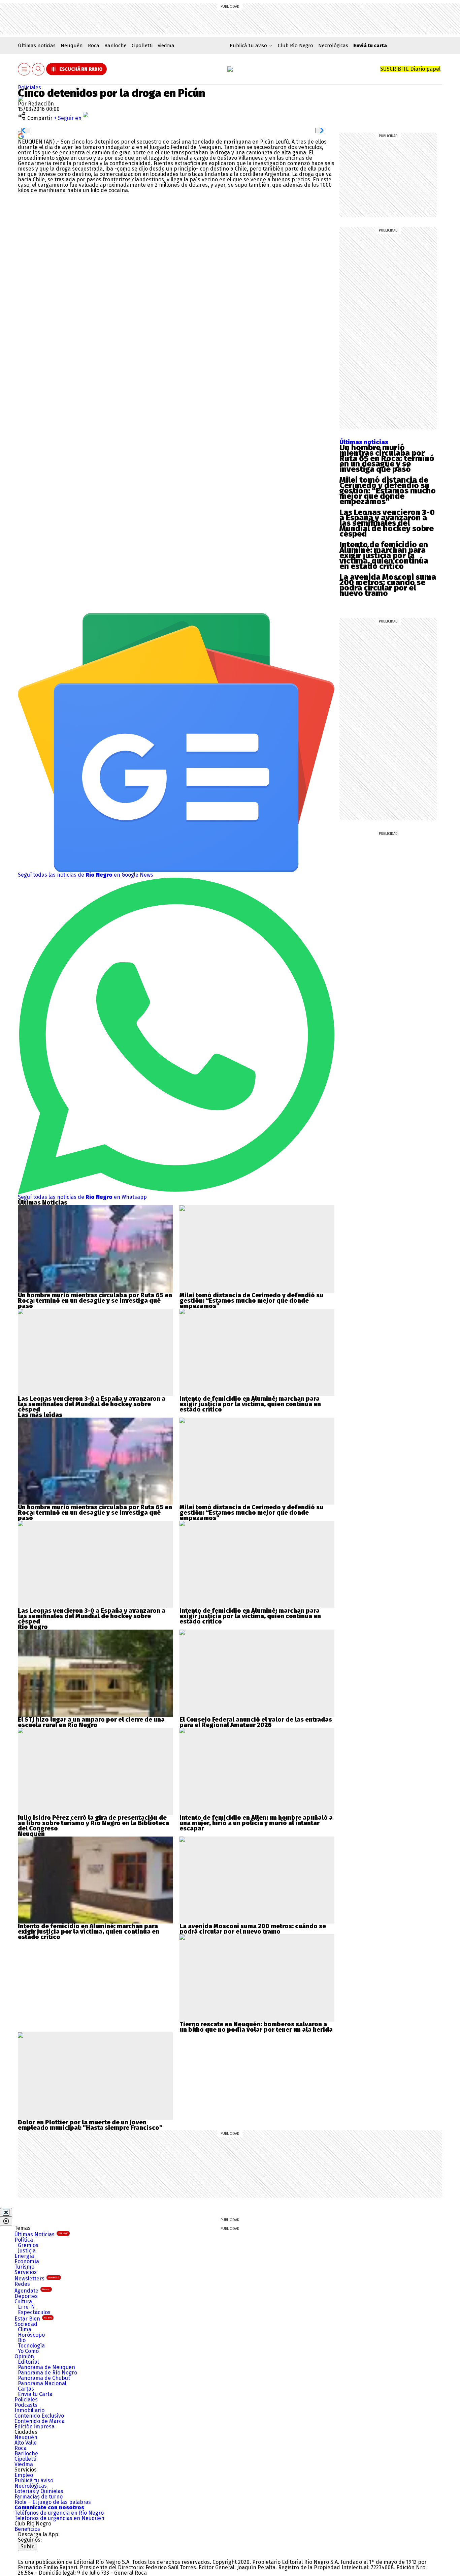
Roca (94, 46)
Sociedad (26, 2324)
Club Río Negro (295, 46)
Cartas (26, 2389)
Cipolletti (142, 46)
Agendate (32, 2291)
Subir (27, 2547)
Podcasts (26, 2405)
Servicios (26, 2272)
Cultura (23, 2301)
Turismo (24, 2267)
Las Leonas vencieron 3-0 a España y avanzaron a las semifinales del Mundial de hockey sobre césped (387, 523)
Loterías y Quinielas (39, 2491)
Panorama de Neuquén (46, 2367)
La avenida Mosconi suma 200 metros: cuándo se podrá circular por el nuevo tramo (388, 585)
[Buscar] (38, 69)
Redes (22, 2284)
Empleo (24, 2475)
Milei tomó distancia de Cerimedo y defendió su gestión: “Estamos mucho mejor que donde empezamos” (388, 491)
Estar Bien (33, 2319)
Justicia (27, 2251)
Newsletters (37, 2279)
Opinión (24, 2356)
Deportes (26, 2296)
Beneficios (27, 2529)
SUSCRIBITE (410, 69)
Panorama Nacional (42, 2383)
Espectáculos (34, 2312)
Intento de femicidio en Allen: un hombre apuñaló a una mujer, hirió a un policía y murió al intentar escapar (256, 1823)
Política (24, 2240)
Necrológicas (333, 46)
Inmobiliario (29, 2410)
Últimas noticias (37, 46)
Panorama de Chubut (44, 2378)
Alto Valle (26, 2443)
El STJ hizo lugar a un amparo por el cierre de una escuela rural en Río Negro (91, 1722)
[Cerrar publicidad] (6, 2212)
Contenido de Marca (40, 2421)
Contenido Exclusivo (39, 2416)
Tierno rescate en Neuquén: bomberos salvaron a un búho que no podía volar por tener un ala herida (256, 2027)
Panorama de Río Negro (47, 2373)
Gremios (28, 2245)
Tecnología (31, 2346)
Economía (27, 2261)
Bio (22, 2340)
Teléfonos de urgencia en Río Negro (59, 2513)
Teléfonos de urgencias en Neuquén (59, 2518)
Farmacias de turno (39, 2497)
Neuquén (72, 46)
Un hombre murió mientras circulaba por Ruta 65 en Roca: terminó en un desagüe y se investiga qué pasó (387, 458)
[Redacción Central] (21, 98)
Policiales (29, 87)
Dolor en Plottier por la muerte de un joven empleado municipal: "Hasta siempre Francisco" (90, 2125)
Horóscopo (31, 2335)
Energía (24, 2256)
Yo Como (28, 2351)
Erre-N (26, 2307)
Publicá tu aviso (34, 2480)
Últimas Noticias (41, 2234)
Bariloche (116, 46)
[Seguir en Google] (21, 136)
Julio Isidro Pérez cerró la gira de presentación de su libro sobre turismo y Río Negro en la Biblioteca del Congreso (93, 1823)
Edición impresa (35, 2427)
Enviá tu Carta (35, 2394)
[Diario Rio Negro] (45, 2554)
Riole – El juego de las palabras (53, 2502)
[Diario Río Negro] (230, 69)
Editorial (28, 2362)
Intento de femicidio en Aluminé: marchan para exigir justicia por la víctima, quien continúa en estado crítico (384, 555)
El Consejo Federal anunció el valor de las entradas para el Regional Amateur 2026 (256, 1722)
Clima (25, 2329)
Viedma (166, 46)
